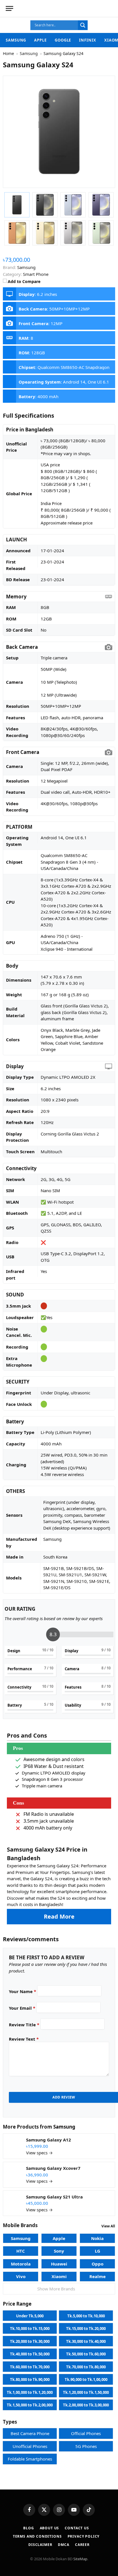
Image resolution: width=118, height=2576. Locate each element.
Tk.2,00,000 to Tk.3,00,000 (86, 2405)
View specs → (39, 2153)
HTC (21, 2251)
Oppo (98, 2264)
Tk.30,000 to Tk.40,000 (86, 2341)
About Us (50, 2528)
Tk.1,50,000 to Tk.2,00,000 (30, 2405)
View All (108, 2226)
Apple (40, 40)
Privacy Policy (84, 2536)
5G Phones (86, 2446)
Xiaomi (59, 2276)
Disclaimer (40, 2545)
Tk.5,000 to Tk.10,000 (86, 2316)
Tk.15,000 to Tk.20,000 (86, 2329)
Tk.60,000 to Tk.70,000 (30, 2367)
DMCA (63, 2545)
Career (82, 2545)
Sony (59, 2251)
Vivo (21, 2276)
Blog (28, 2528)
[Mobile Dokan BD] (89, 9)
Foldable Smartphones (30, 2459)
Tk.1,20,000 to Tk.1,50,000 (86, 2392)
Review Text (24, 2039)
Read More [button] (59, 1916)
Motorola (21, 2264)
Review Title (24, 2025)
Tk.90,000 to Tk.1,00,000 (86, 2379)
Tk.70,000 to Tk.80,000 (86, 2367)
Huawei (59, 2264)
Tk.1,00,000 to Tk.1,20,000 (30, 2392)
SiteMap (80, 2559)
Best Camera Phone (30, 2433)
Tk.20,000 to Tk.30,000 (30, 2341)
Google (63, 40)
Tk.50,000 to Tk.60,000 (86, 2354)
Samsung (16, 40)
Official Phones (86, 2433)
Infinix (87, 40)
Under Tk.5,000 (30, 2316)
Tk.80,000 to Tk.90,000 (30, 2379)
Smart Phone (36, 274)
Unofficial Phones (30, 2446)
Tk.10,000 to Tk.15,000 (30, 2329)
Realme (98, 2276)
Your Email (22, 2008)
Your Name (22, 1991)
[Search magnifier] (83, 25)
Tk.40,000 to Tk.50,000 (30, 2354)
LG (98, 2251)
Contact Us (77, 2528)
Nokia (97, 2238)
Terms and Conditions (37, 2536)
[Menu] (9, 8)
